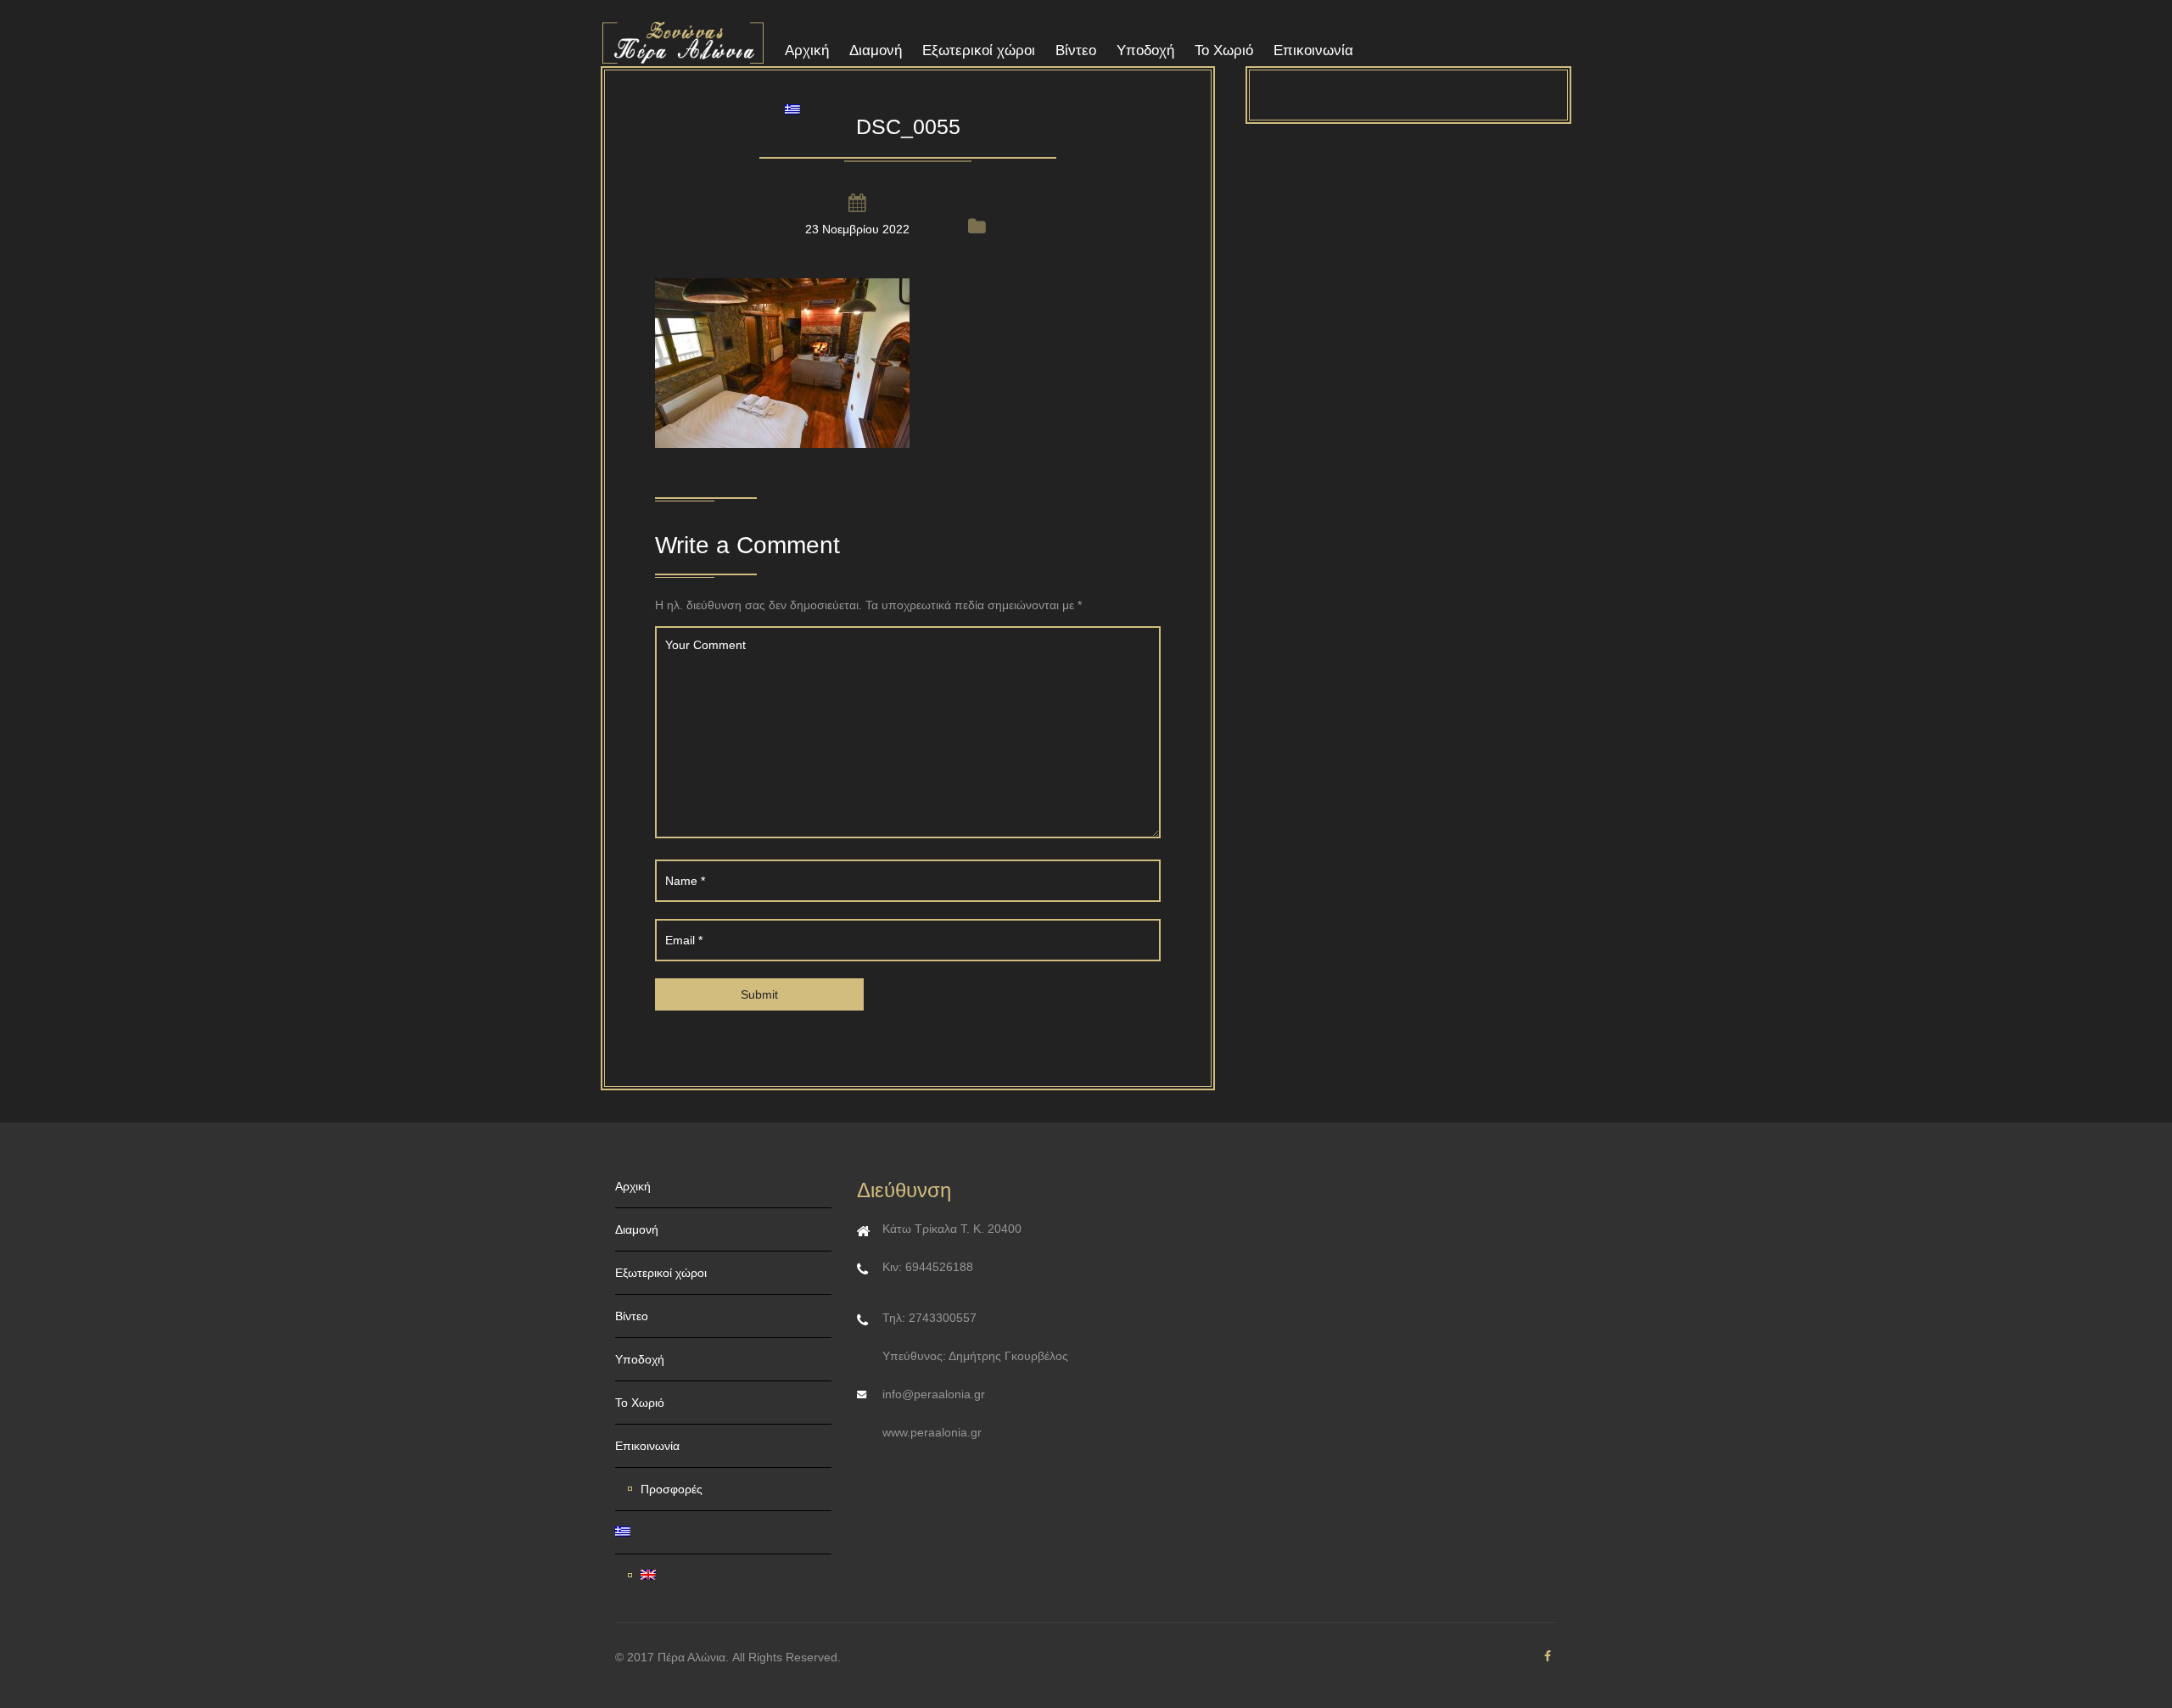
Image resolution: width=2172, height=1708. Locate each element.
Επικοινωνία (1313, 50)
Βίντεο (1076, 50)
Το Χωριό (1224, 50)
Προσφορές (672, 1489)
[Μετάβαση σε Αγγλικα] (730, 1576)
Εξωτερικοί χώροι (979, 50)
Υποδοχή (1145, 50)
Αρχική (807, 50)
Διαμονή (876, 50)
